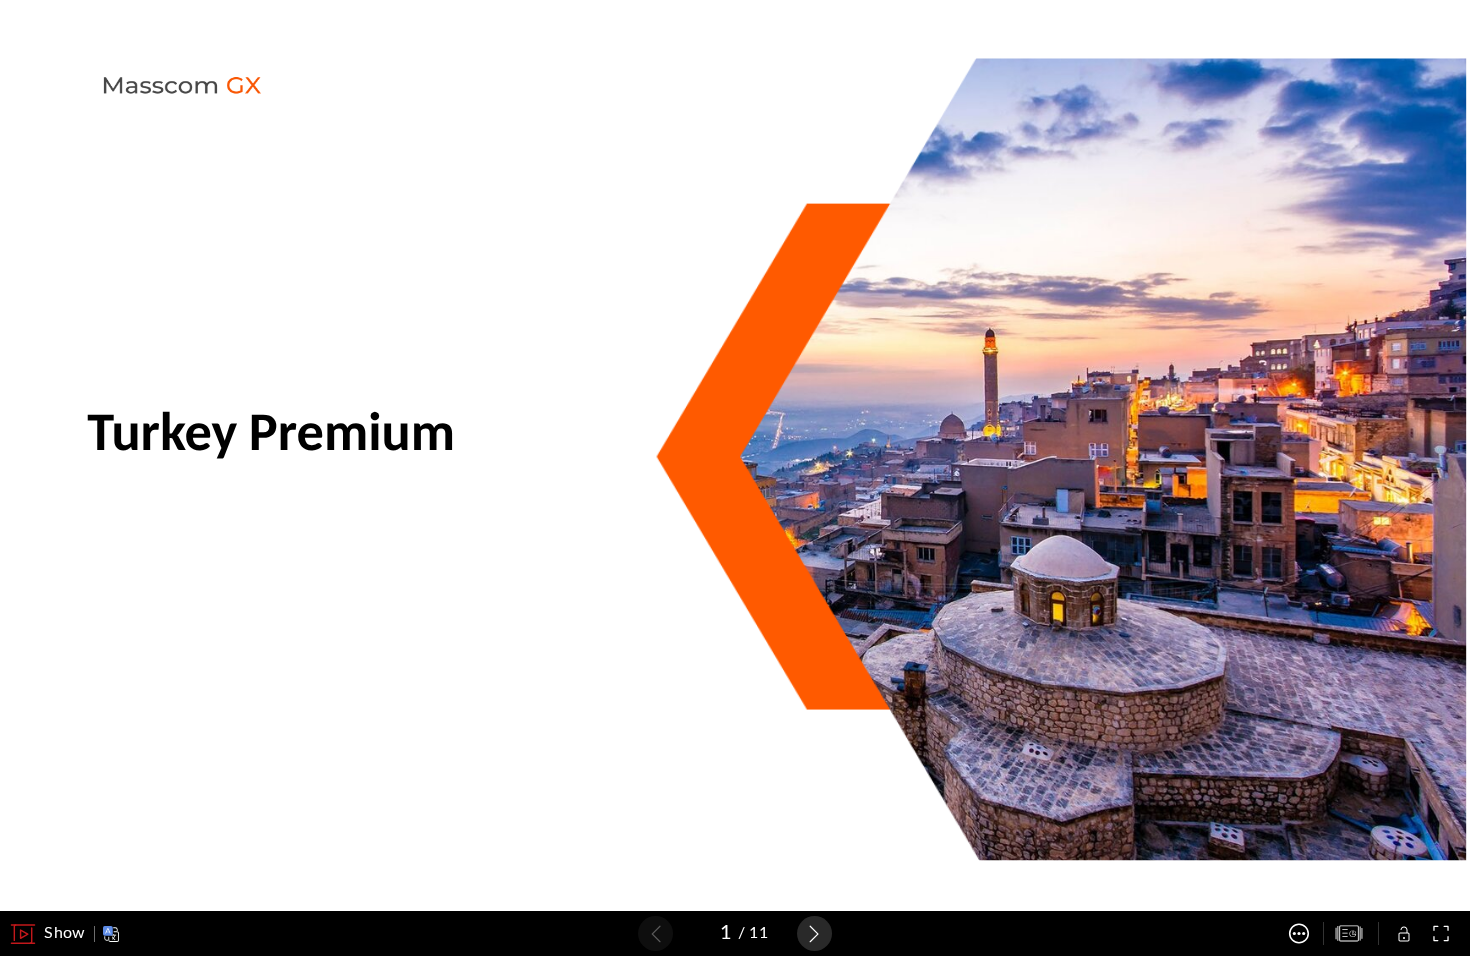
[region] (735, 456)
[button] (48, 934)
